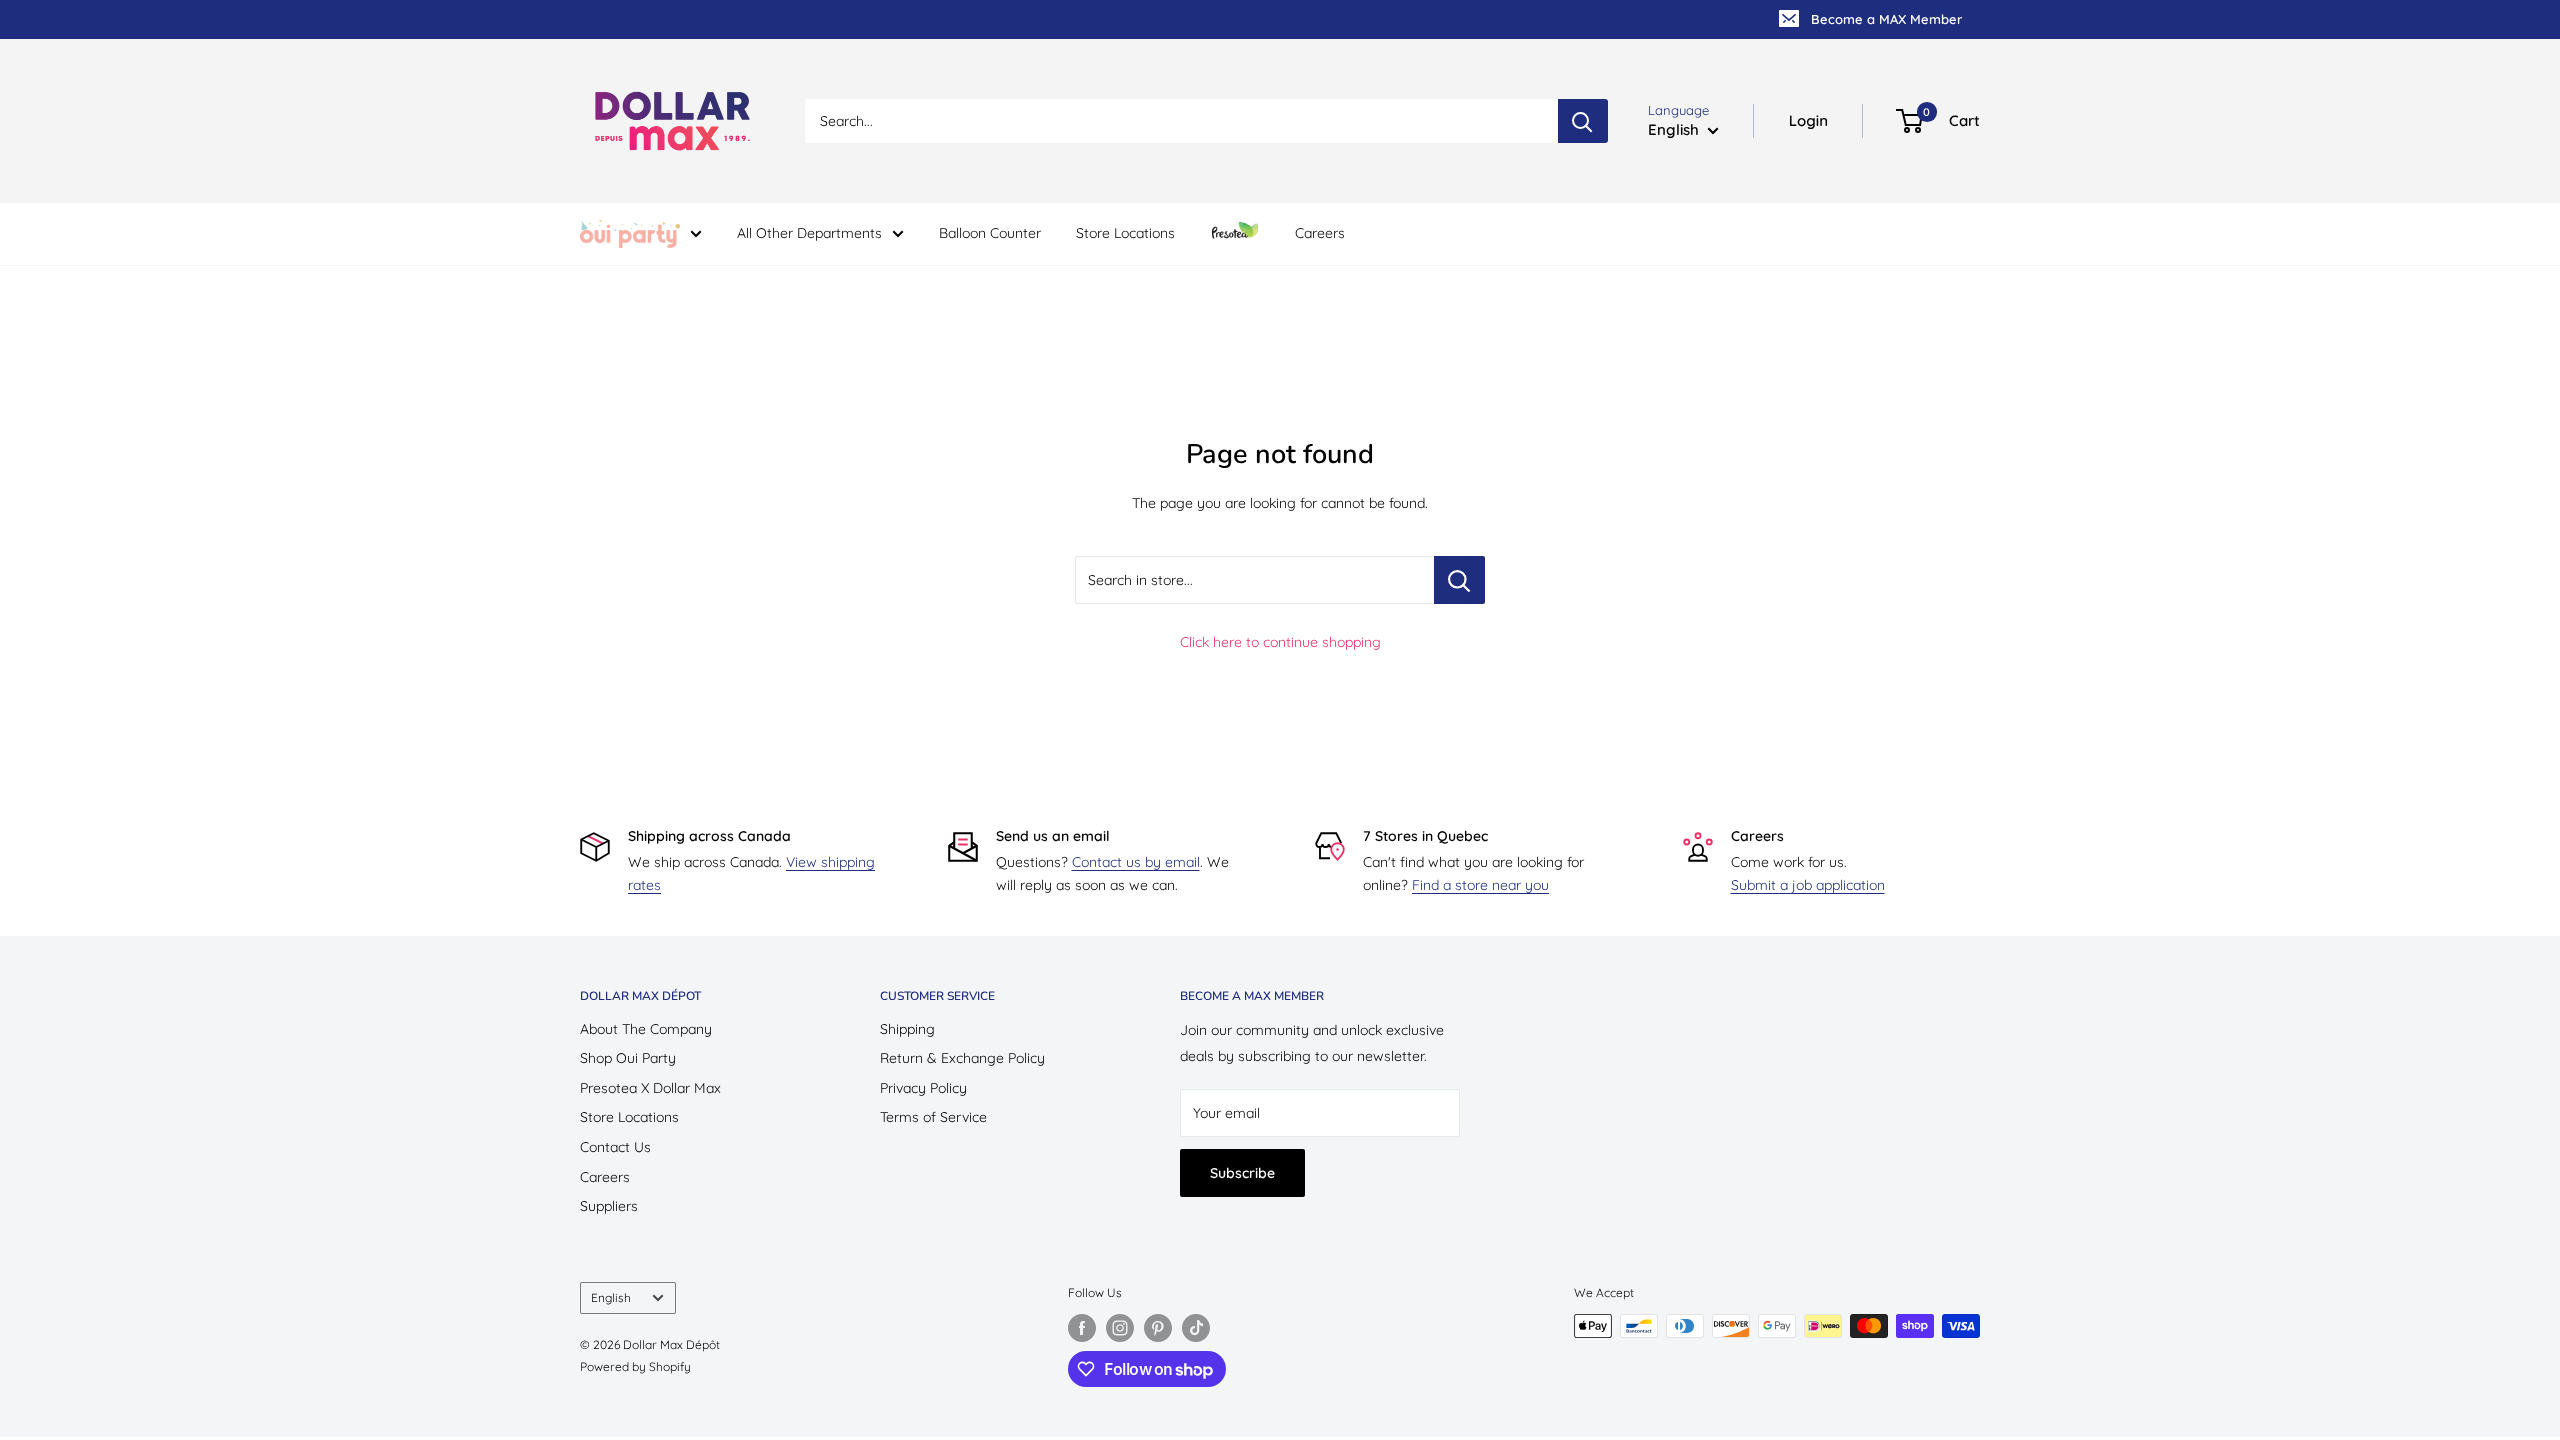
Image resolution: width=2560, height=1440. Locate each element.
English (611, 1297)
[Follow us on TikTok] (1196, 1328)
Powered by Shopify (635, 1366)
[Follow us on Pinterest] (1158, 1328)
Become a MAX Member (1886, 19)
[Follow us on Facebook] (1082, 1328)
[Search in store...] (1459, 580)
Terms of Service (933, 1117)
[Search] (1583, 121)
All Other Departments (809, 233)
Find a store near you (1480, 885)
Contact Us (615, 1147)
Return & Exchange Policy (962, 1058)
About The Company (646, 1029)
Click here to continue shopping (1280, 642)
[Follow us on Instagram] (1120, 1328)
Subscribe (1242, 1173)
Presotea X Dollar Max (650, 1088)
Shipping (907, 1029)
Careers (1320, 233)
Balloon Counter (990, 233)
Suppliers (609, 1206)
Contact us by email (1136, 862)
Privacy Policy (923, 1088)
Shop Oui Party (628, 1058)
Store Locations (1125, 233)
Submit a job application (1808, 885)
